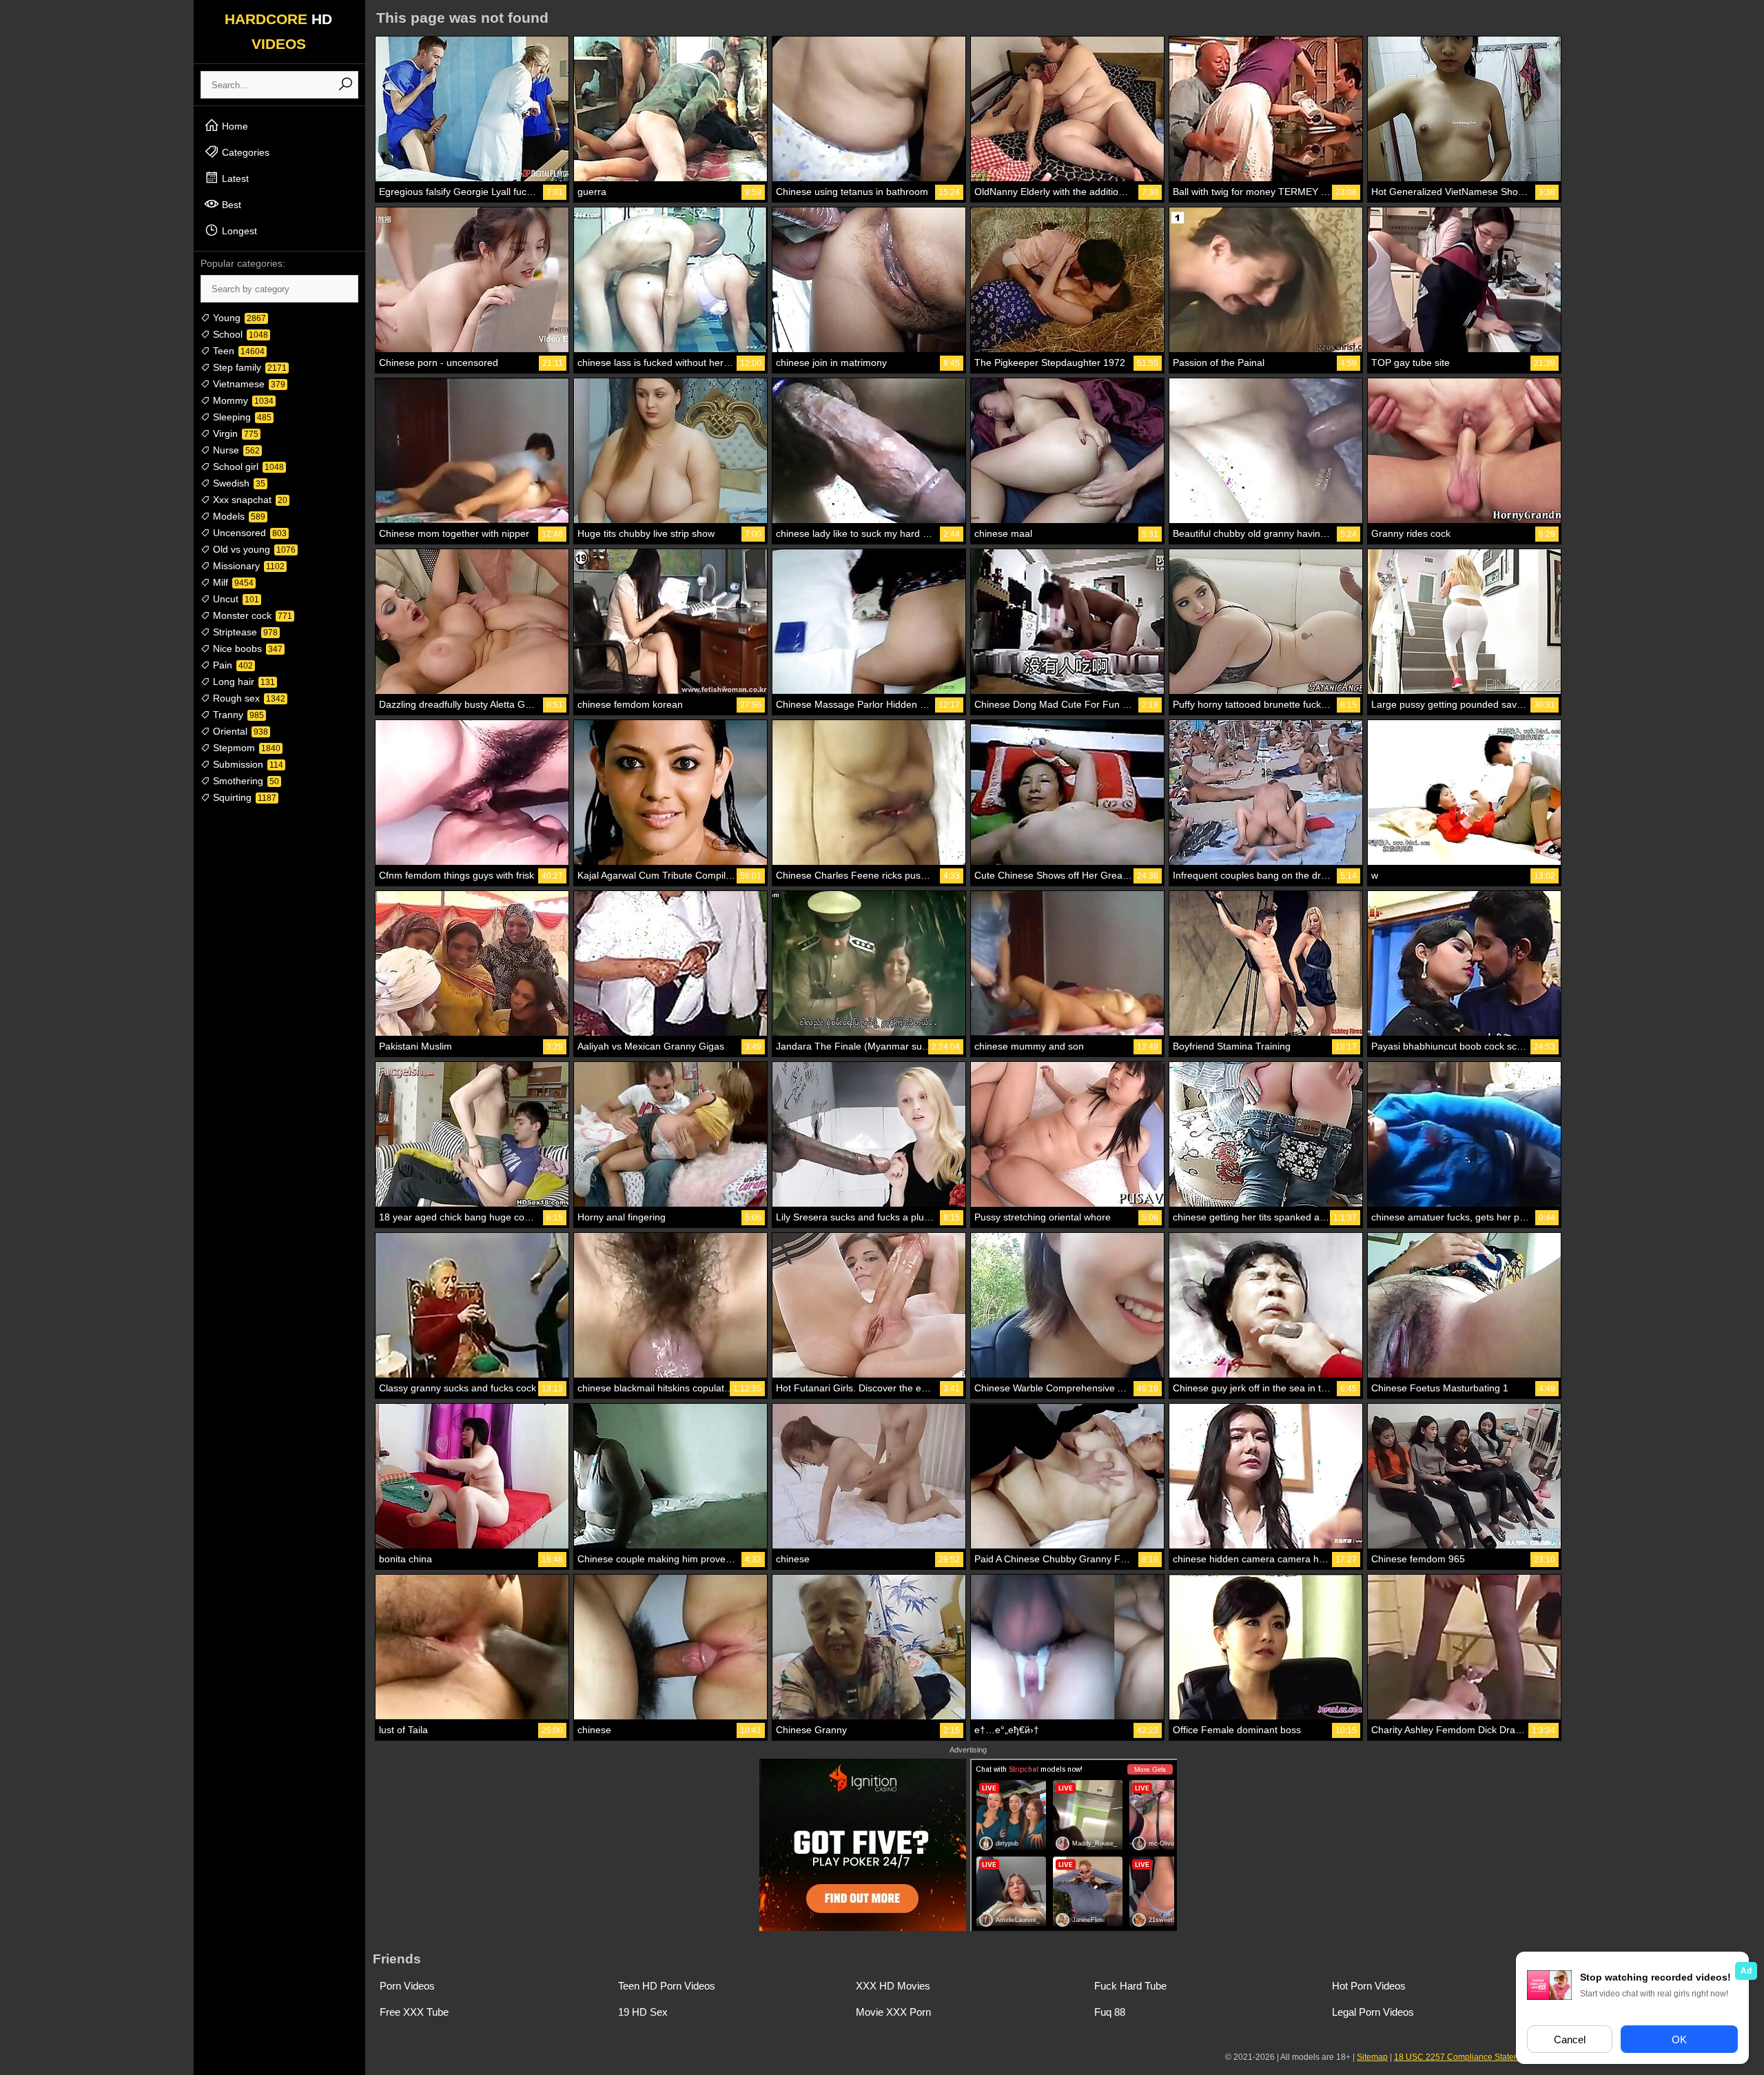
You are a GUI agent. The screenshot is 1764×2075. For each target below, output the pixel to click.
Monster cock (251, 615)
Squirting (243, 797)
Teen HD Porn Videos (667, 1986)
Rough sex (248, 698)
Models (238, 516)
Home (234, 126)
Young (238, 318)
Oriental (239, 731)
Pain (232, 665)
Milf (232, 582)
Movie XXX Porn (893, 2012)
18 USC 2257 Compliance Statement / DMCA (1479, 2057)
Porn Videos (407, 1986)
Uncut (235, 599)
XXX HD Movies (893, 1986)
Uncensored (248, 533)
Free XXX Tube (414, 2012)
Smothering (245, 781)
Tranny (237, 715)
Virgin (234, 433)
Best (230, 205)
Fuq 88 (1110, 2012)
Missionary (247, 566)
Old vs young (253, 549)
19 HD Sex (643, 2012)
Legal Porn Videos (1373, 2012)
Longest (238, 231)
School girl (247, 467)
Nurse (235, 450)
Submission (247, 764)
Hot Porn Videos (1369, 1986)
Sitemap (1372, 2057)
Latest (234, 178)
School (239, 334)
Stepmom (245, 748)
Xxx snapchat (249, 500)
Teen (237, 351)
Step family (248, 367)
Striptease (244, 632)
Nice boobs (246, 648)
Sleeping (241, 417)
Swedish (238, 483)
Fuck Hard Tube (1130, 1986)
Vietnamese (248, 384)
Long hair (243, 682)
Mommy (242, 400)
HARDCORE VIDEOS (278, 31)
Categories (244, 152)
